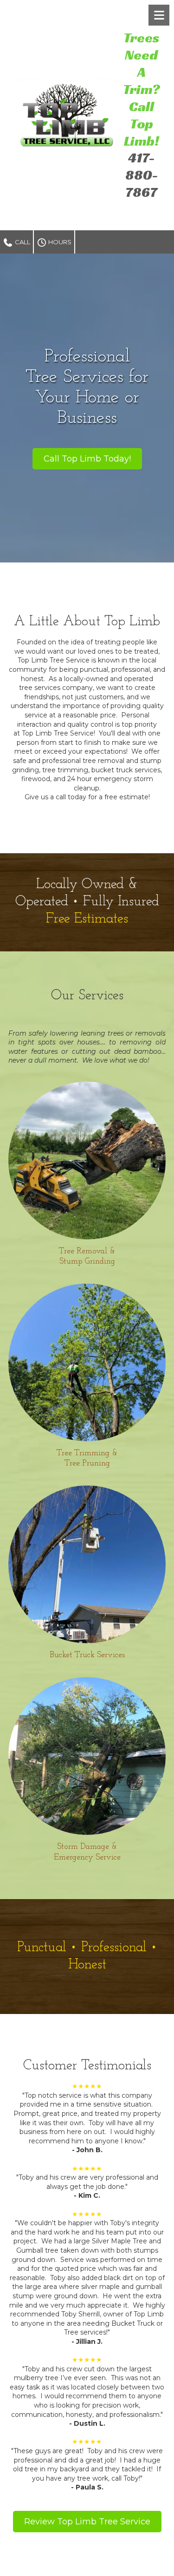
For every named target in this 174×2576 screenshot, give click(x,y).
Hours (59, 242)
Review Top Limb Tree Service (87, 2522)
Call (22, 242)
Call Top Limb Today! (87, 459)
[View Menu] (159, 15)
